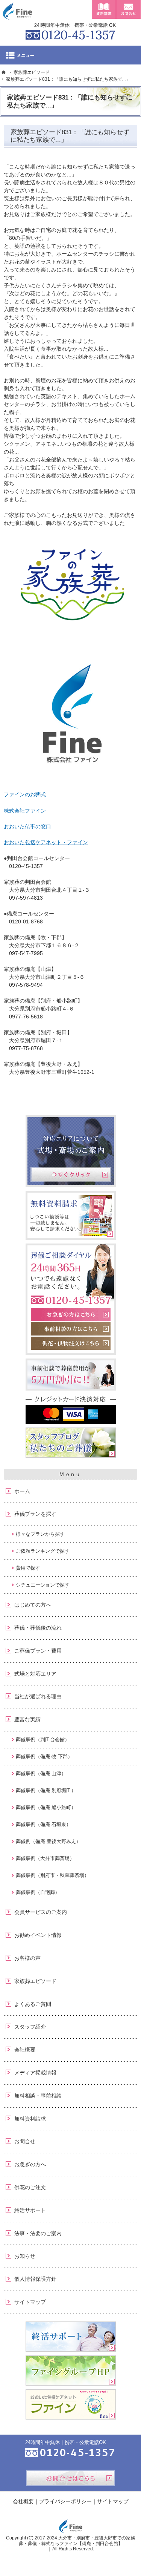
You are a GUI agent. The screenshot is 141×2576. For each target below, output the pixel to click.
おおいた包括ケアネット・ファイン (46, 842)
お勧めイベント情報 (38, 1935)
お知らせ (25, 2256)
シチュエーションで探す (43, 1585)
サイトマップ (30, 2302)
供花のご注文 (30, 2187)
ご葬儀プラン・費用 (38, 1651)
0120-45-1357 (71, 30)
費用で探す (28, 1568)
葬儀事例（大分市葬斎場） (45, 1858)
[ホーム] (4, 72)
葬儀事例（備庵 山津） (41, 1773)
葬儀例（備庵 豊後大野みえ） (48, 1841)
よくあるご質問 (33, 2004)
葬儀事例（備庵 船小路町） (46, 1807)
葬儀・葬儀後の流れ (38, 1628)
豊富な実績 (27, 1719)
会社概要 (25, 2050)
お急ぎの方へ (30, 2164)
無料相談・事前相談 (38, 2096)
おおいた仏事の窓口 (27, 826)
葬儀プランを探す (35, 1514)
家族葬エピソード (35, 1981)
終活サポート (30, 2210)
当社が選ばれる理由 (38, 1696)
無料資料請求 (30, 2119)
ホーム (22, 1491)
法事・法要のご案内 (38, 2233)
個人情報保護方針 (35, 2279)
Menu (70, 55)
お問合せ (25, 2141)
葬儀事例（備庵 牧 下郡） (44, 1756)
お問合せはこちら (70, 2478)
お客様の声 (27, 1958)
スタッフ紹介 (30, 2027)
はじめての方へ (33, 1605)
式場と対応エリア (35, 1674)
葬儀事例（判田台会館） (43, 1740)
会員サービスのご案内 (41, 1912)
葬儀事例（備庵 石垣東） (43, 1824)
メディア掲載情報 (35, 2073)
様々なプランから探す (40, 1534)
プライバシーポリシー (65, 2501)
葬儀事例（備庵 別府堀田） (46, 1790)
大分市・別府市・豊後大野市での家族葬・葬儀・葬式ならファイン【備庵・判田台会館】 (77, 2541)
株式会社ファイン (25, 811)
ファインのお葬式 (25, 794)
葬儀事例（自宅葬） (38, 1892)
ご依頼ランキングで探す (43, 1551)
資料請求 (104, 9)
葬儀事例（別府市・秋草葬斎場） (52, 1875)
